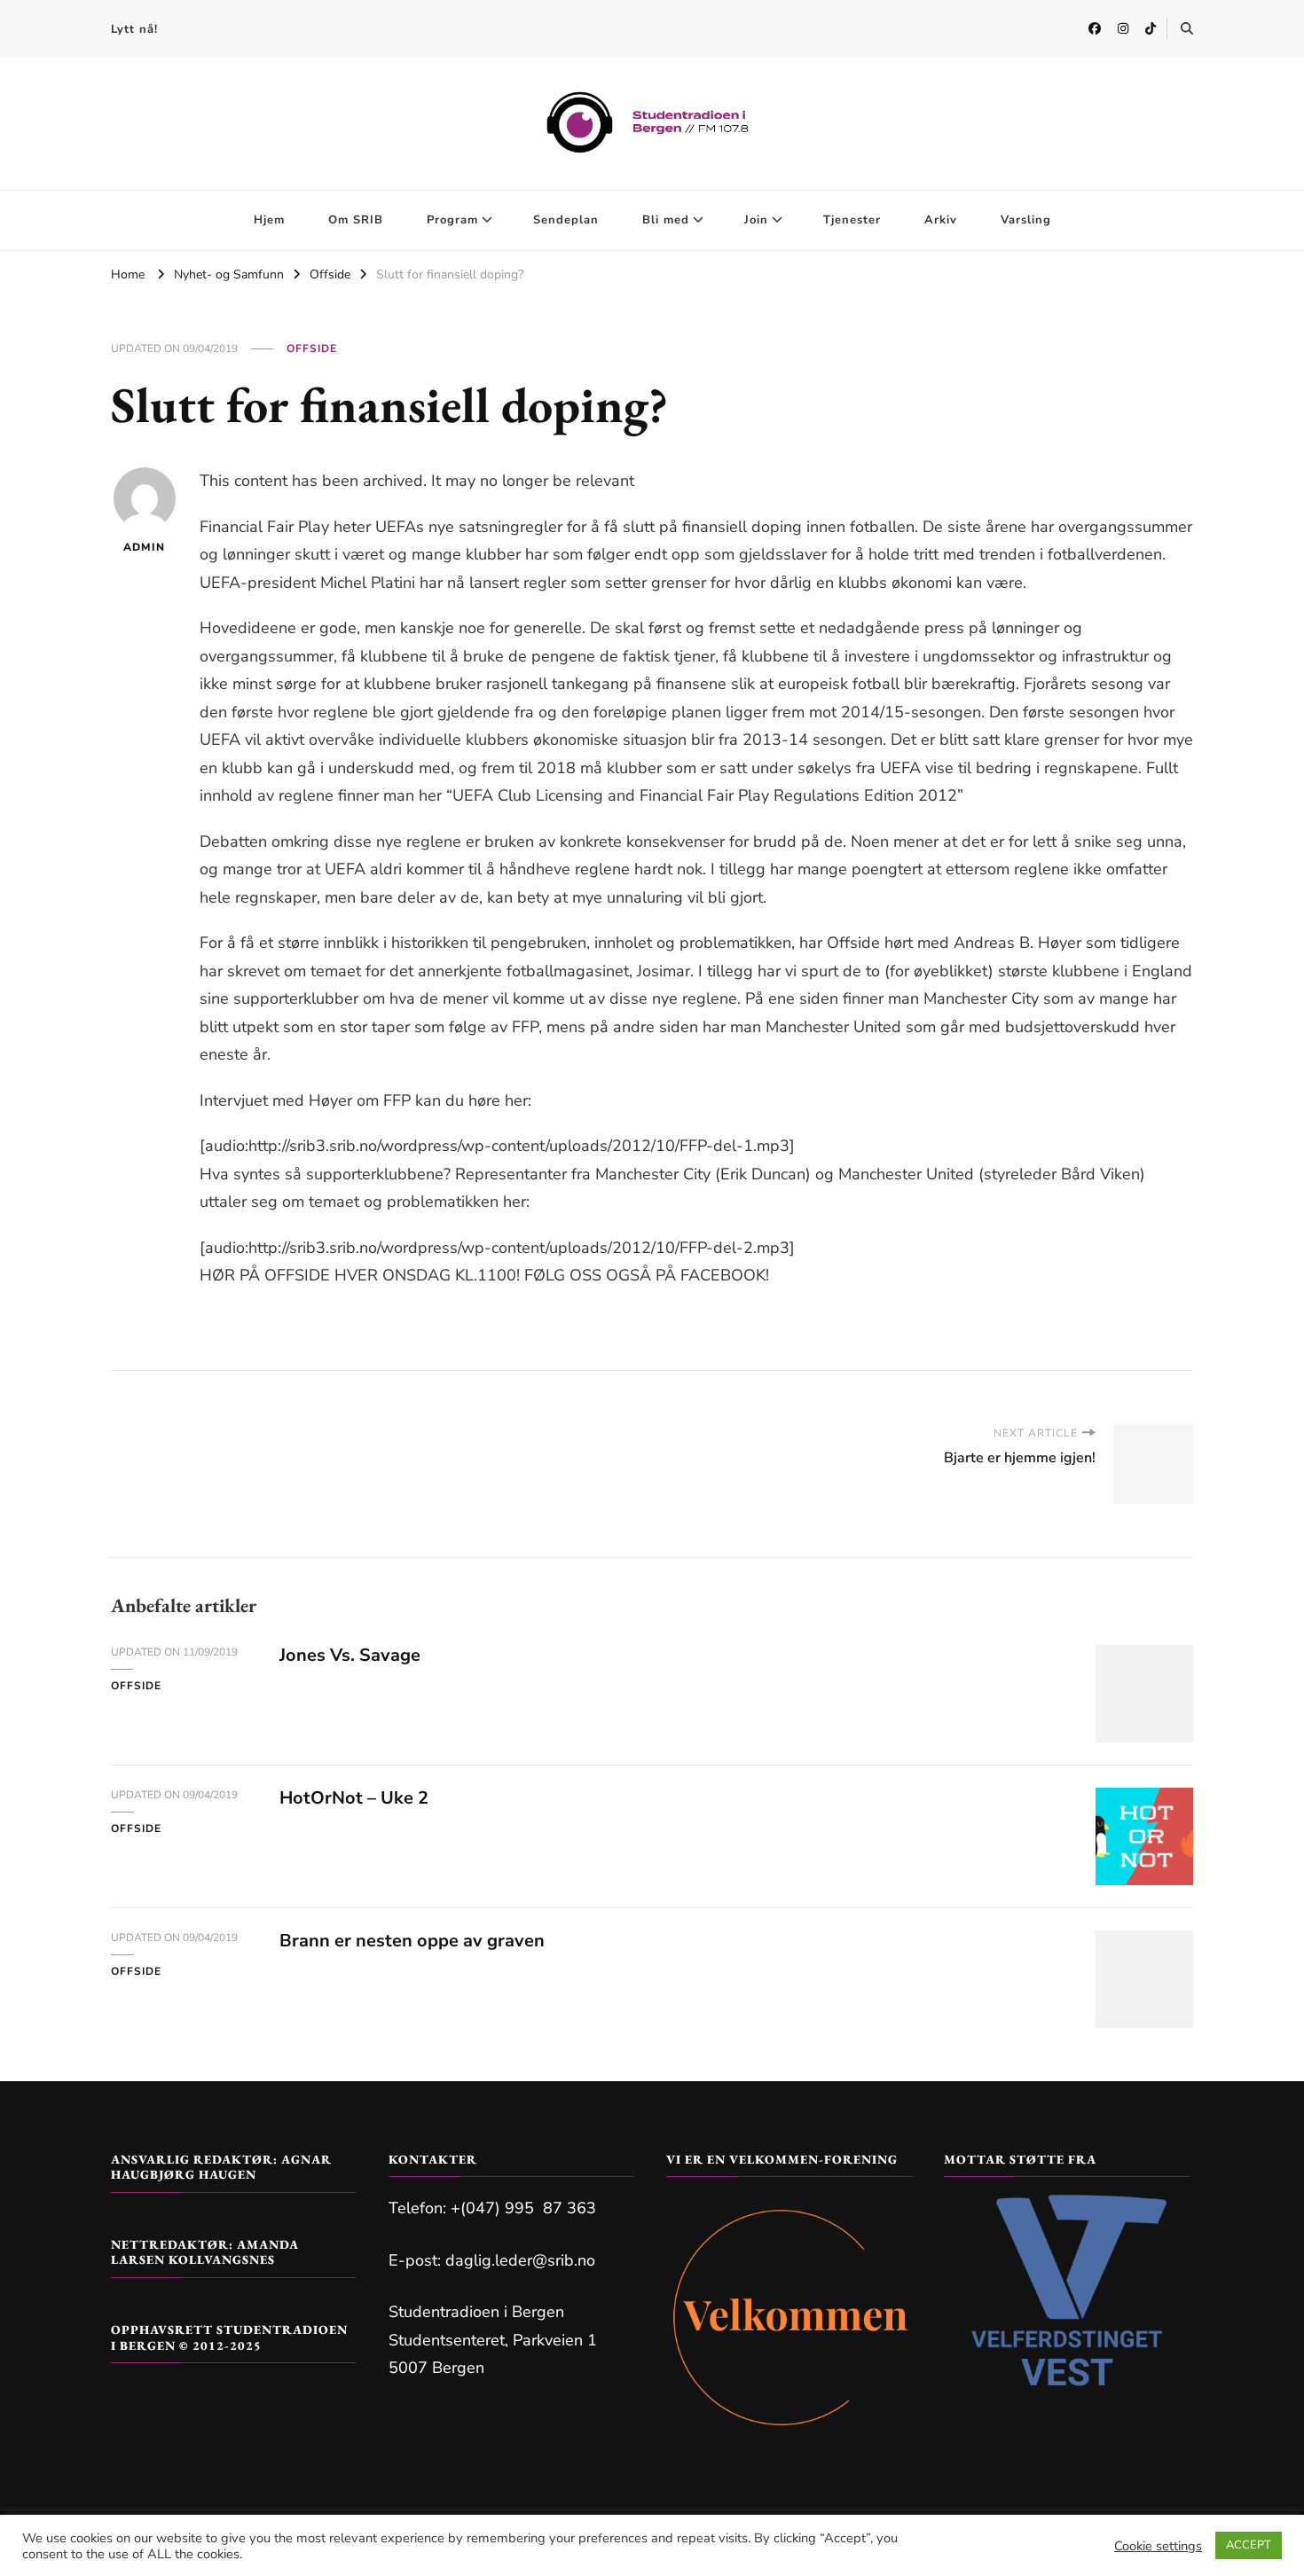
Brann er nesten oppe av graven (412, 1941)
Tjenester (852, 220)
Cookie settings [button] (1158, 2546)
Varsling (1026, 220)
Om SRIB (356, 220)
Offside (312, 348)
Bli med (666, 220)
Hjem (269, 220)
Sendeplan (566, 220)
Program (452, 220)
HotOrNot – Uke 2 (354, 1798)
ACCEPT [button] (1249, 2545)
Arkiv (941, 220)
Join (756, 220)
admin (144, 547)
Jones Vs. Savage (350, 1655)
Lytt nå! (134, 29)
